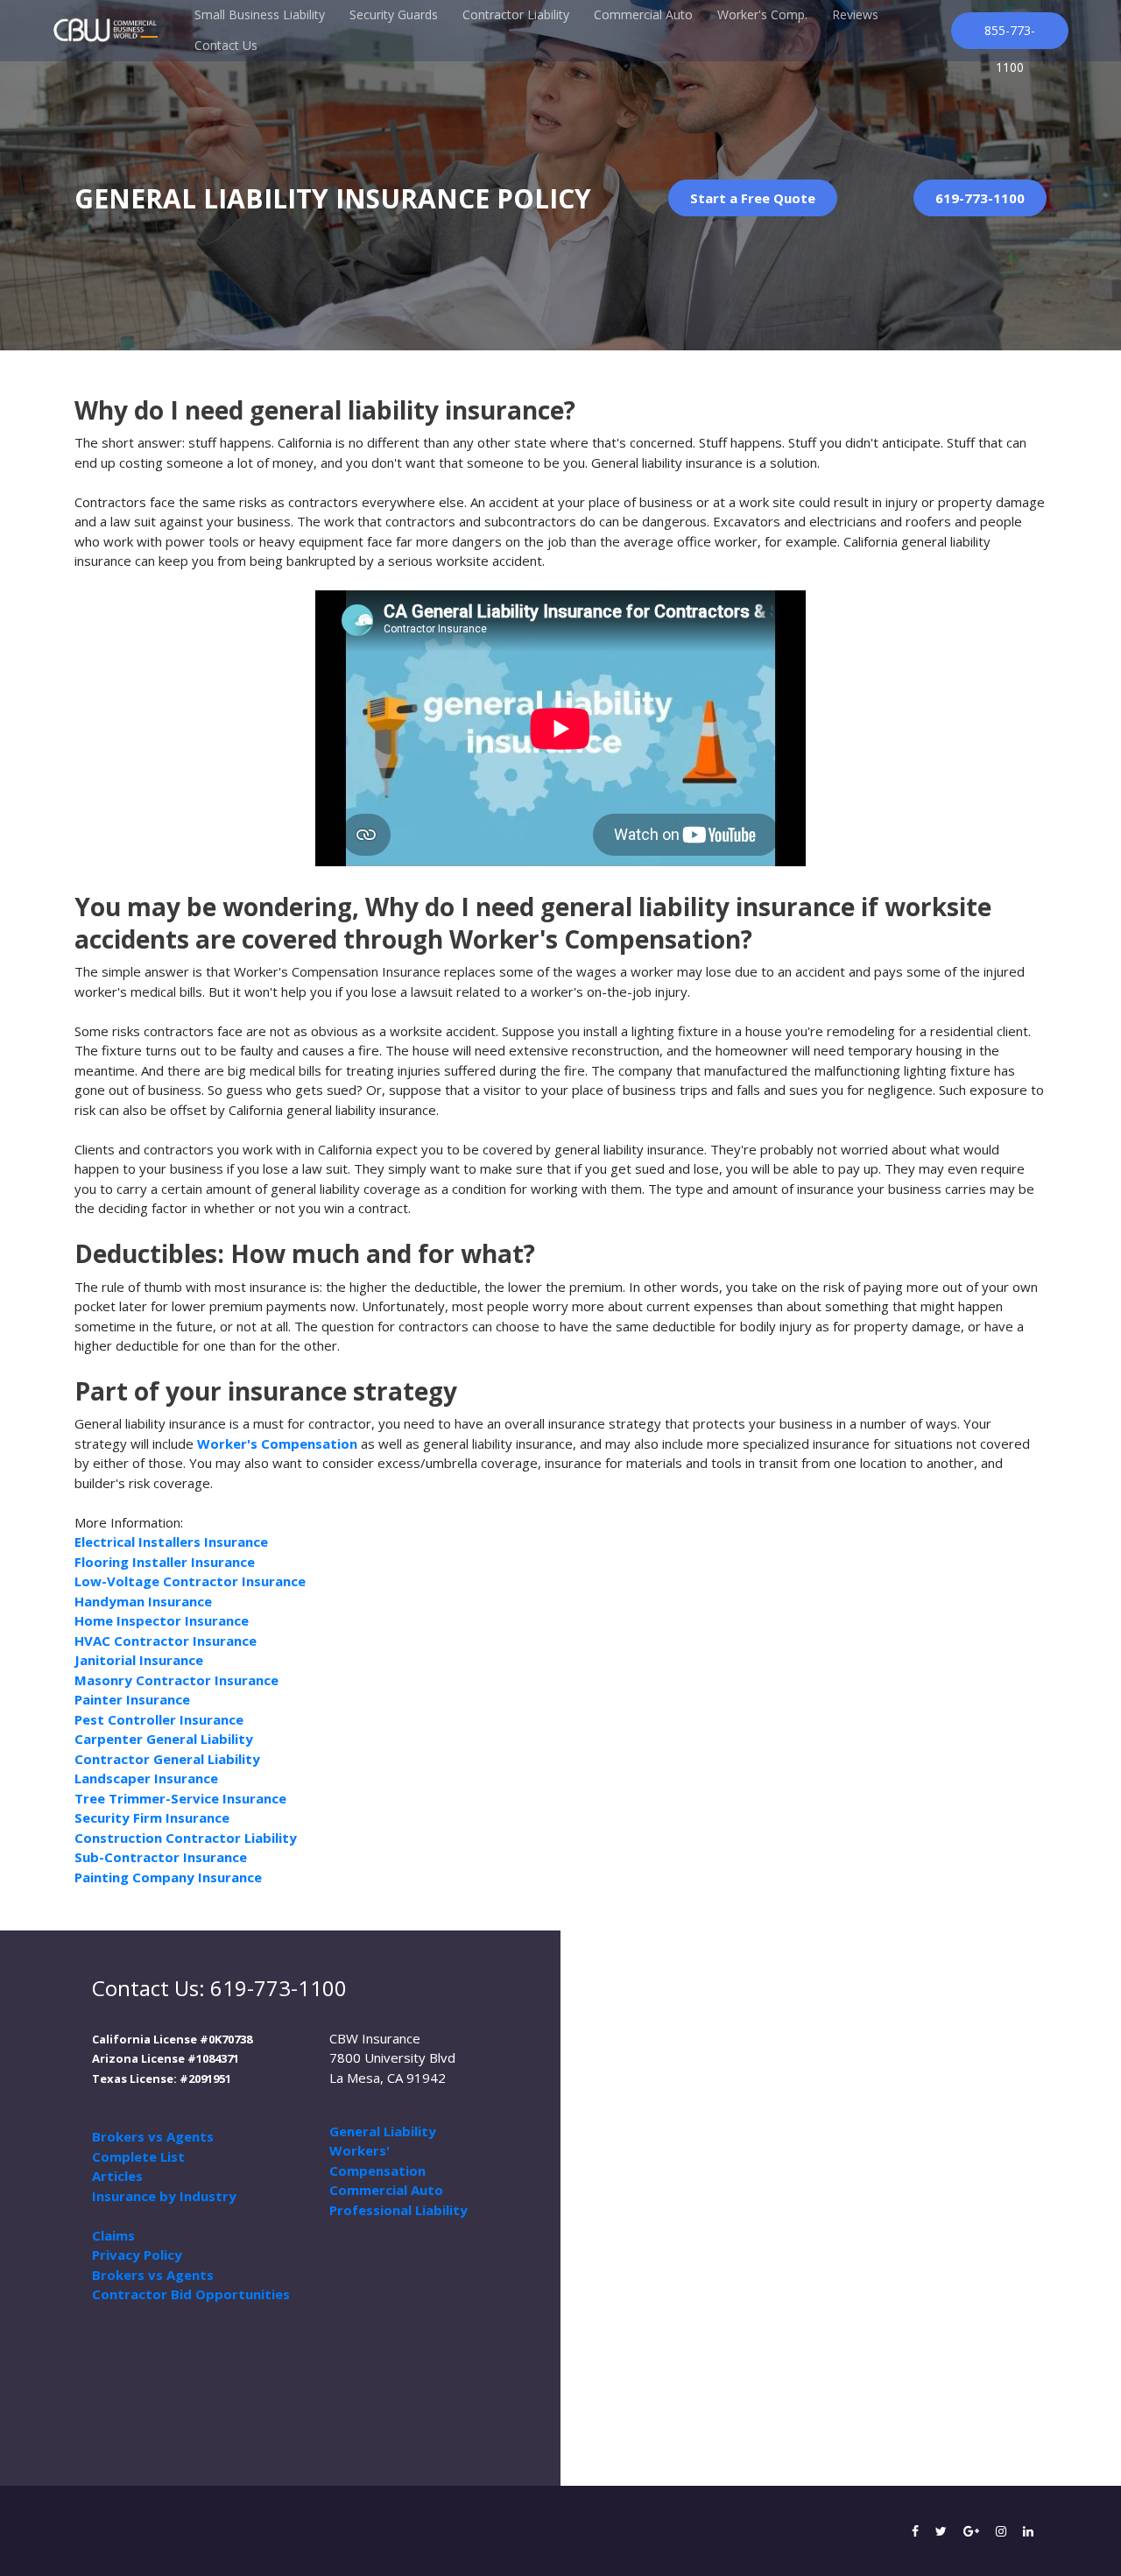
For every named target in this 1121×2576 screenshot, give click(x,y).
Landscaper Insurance (146, 1778)
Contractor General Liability (167, 1759)
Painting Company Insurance (168, 1877)
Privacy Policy (137, 2255)
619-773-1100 (980, 198)
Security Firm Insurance (152, 1817)
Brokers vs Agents (153, 2136)
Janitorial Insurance (139, 1660)
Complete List (138, 2156)
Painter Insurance (132, 1699)
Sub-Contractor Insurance (161, 1857)
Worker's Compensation (277, 1443)
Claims (113, 2235)
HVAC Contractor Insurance (166, 1641)
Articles (117, 2176)
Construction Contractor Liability (186, 1838)
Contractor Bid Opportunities (191, 2294)
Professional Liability (398, 2210)
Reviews (855, 14)
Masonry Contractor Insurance (176, 1680)
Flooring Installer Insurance (165, 1562)
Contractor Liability (516, 14)
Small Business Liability (260, 14)
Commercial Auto (643, 14)
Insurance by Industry (164, 2196)
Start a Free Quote (753, 198)
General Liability (383, 2131)
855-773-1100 (1010, 35)
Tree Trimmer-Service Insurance (180, 1798)
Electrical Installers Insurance (171, 1542)
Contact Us (226, 45)
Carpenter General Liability (164, 1739)
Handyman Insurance (143, 1601)
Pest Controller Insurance (159, 1719)
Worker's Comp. (762, 14)
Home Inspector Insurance (162, 1620)
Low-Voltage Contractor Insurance (190, 1581)
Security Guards (394, 14)
